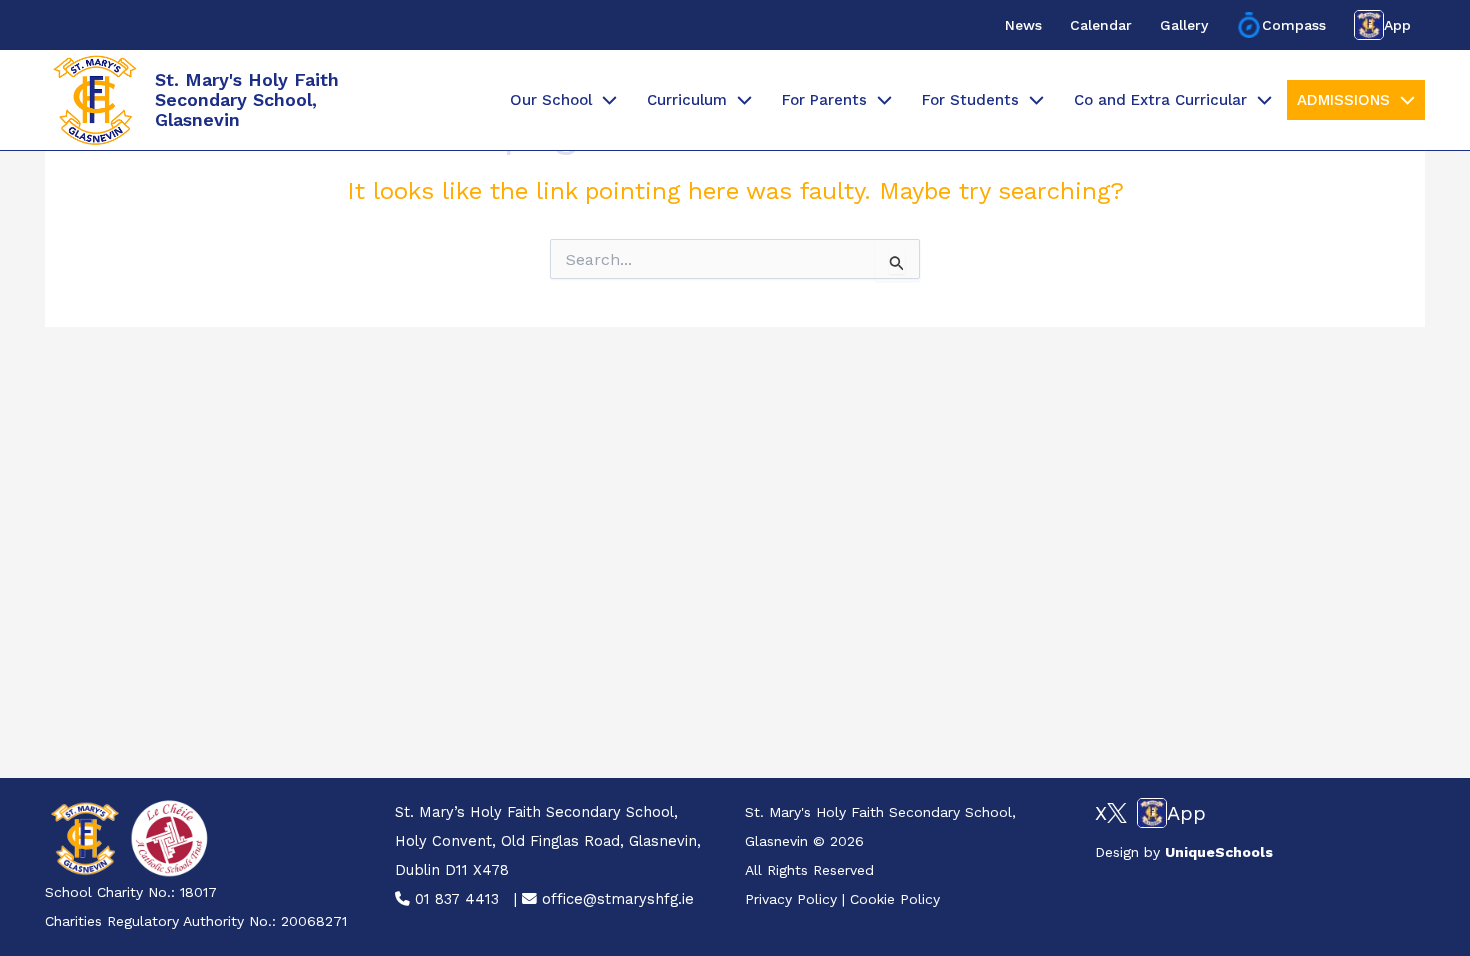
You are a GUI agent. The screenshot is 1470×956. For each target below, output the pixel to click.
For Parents (824, 100)
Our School (551, 100)
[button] (604, 100)
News (1023, 25)
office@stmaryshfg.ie (615, 899)
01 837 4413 (454, 899)
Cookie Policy (895, 899)
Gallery (1184, 25)
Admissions (1343, 100)
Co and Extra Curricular (1160, 100)
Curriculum (687, 100)
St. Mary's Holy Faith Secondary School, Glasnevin (247, 99)
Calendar (1101, 25)
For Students (970, 100)
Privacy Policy (791, 899)
